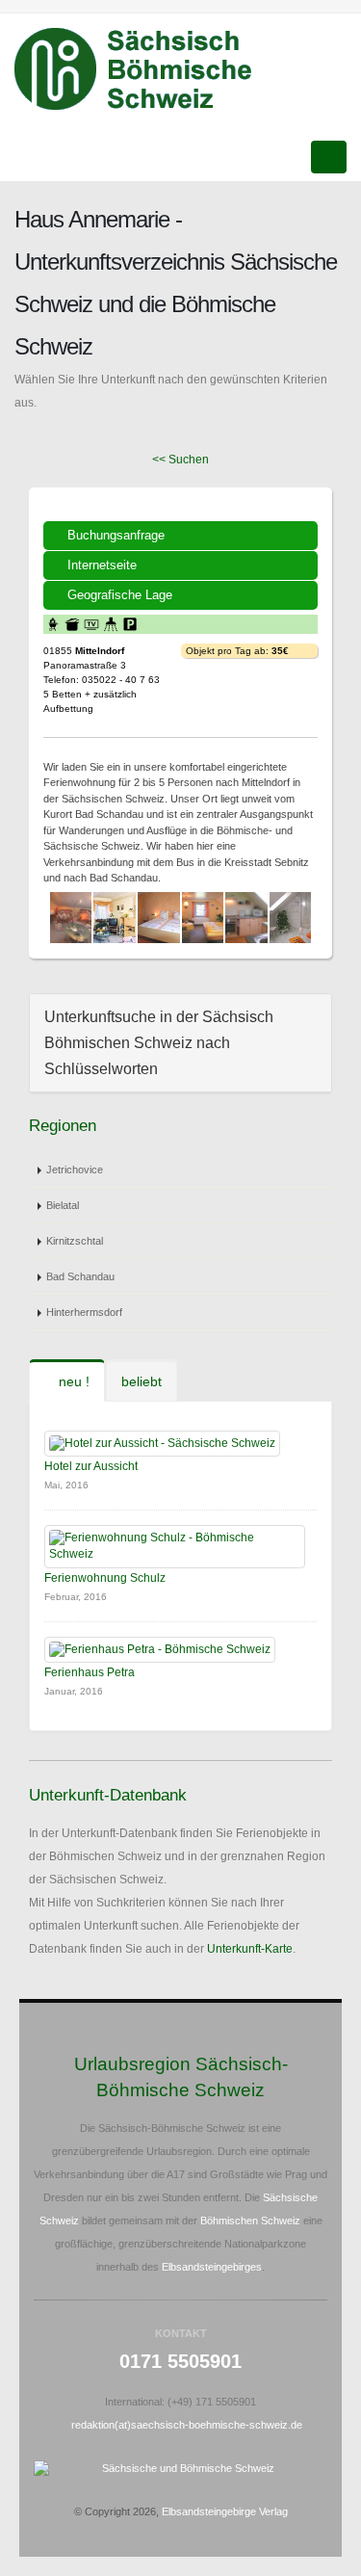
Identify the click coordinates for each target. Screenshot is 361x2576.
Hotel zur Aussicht (91, 1466)
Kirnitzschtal (75, 1241)
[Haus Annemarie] (71, 918)
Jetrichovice (75, 1170)
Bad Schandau (80, 1276)
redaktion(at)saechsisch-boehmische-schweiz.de (187, 2425)
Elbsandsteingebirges (212, 2267)
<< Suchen (180, 460)
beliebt (142, 1381)
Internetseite (102, 565)
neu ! (72, 1381)
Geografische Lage (120, 595)
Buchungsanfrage (116, 535)
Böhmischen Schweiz (250, 2221)
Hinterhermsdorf (84, 1312)
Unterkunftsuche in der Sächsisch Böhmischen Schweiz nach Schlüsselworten (159, 1043)
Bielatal (63, 1205)
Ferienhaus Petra (90, 1672)
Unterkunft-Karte (250, 1949)
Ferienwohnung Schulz (105, 1578)
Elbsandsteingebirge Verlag (225, 2511)
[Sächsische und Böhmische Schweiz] (144, 69)
